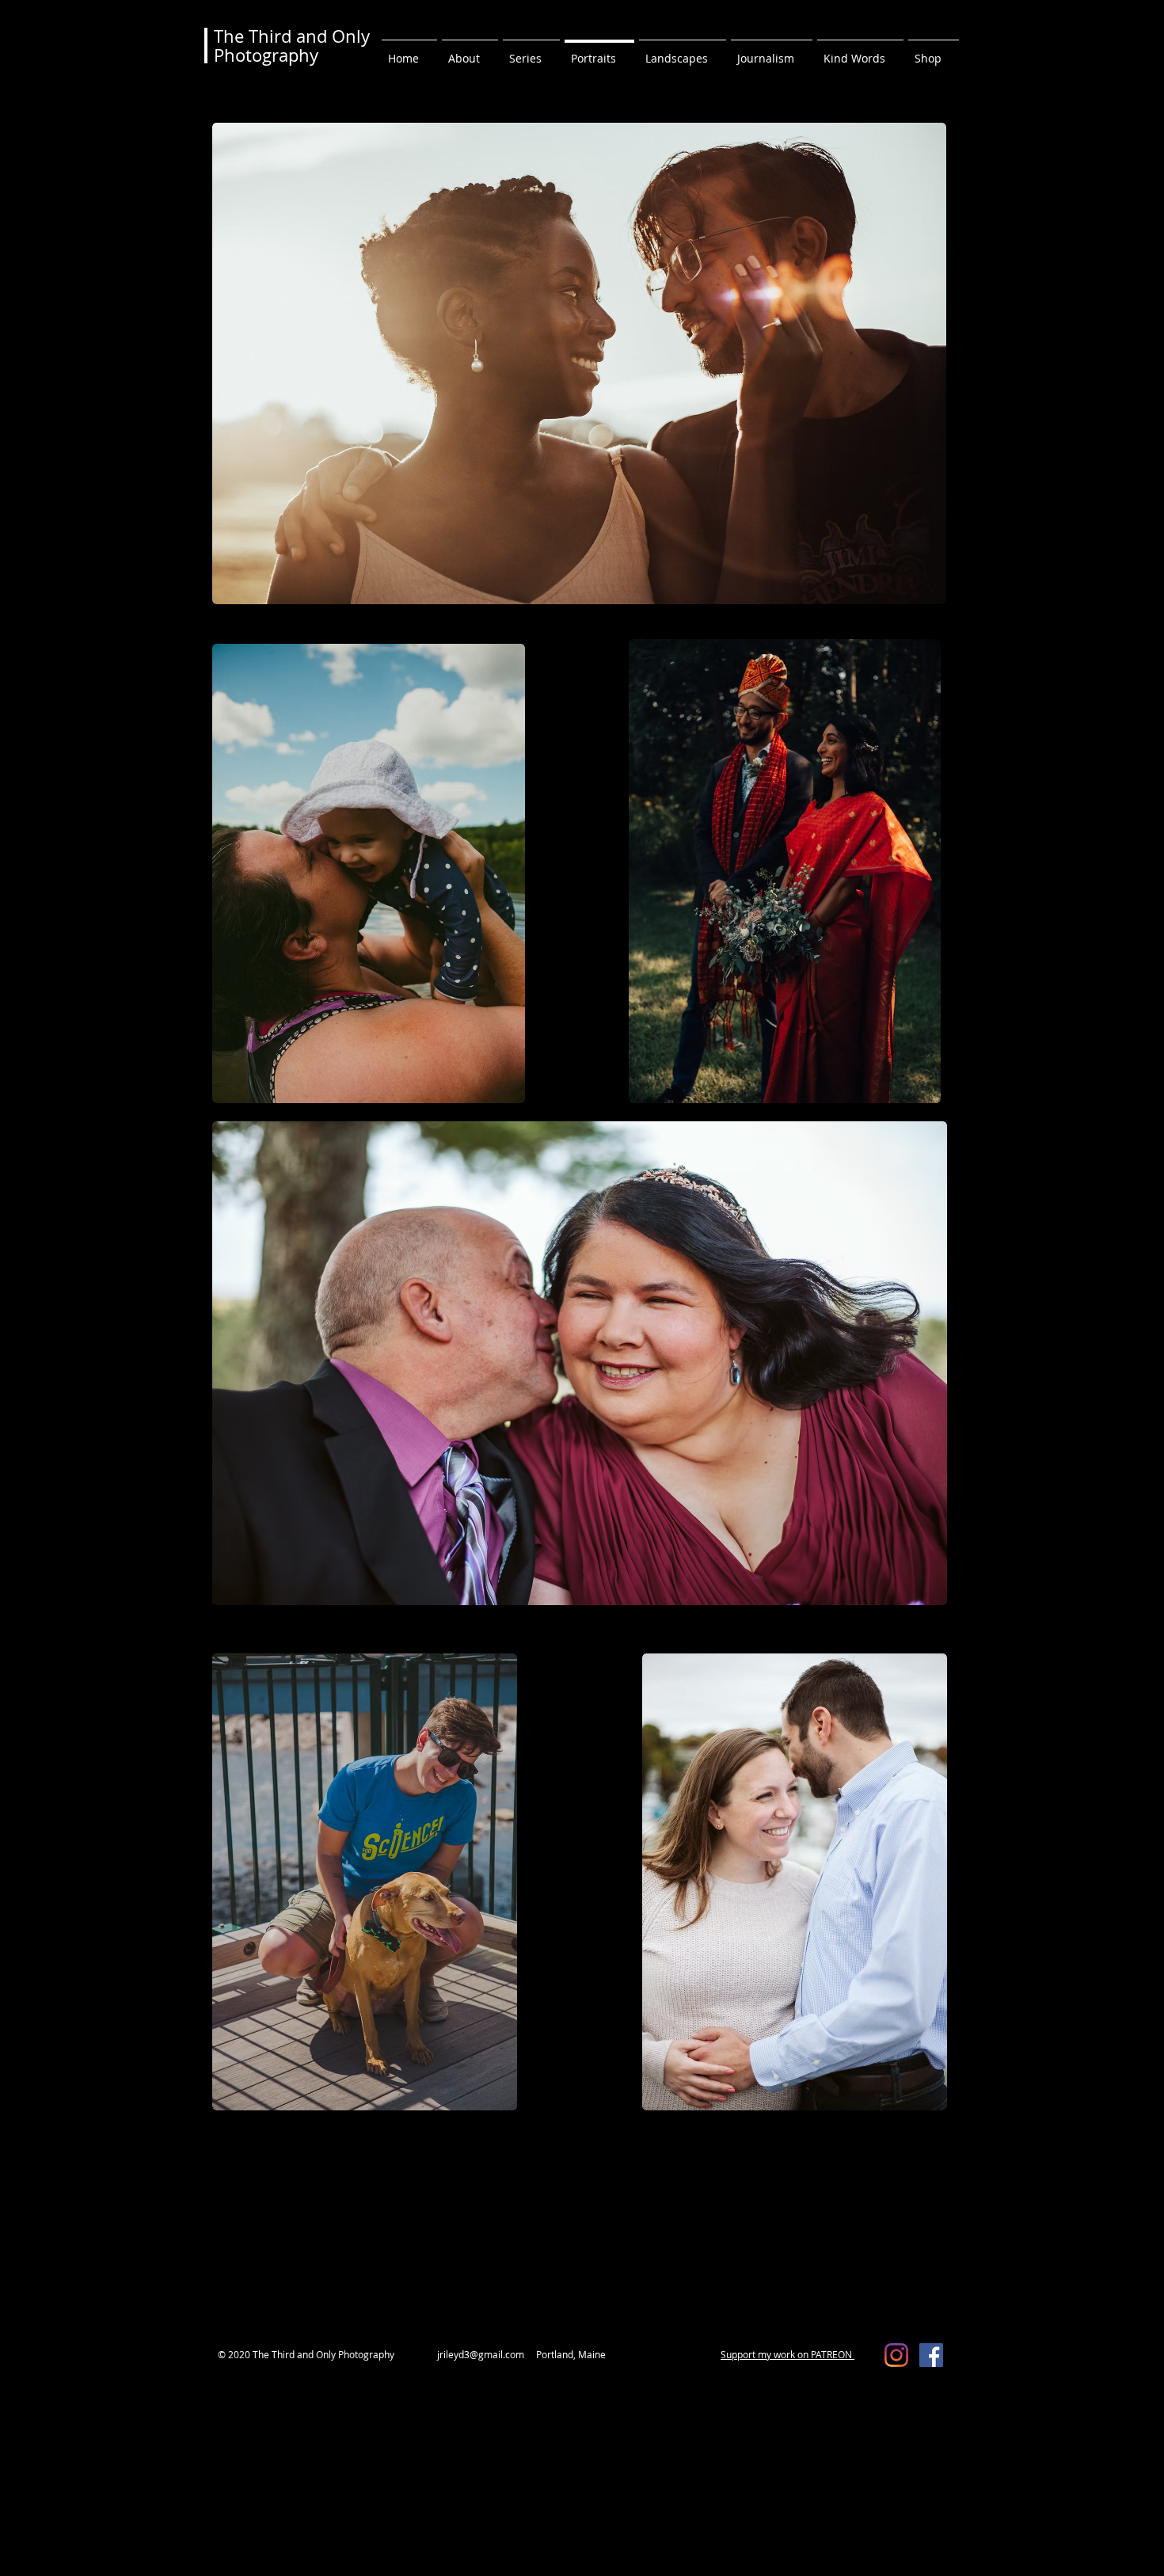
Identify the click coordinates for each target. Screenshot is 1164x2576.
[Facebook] (931, 2355)
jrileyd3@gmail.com (481, 2354)
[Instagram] (896, 2355)
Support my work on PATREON (787, 2354)
